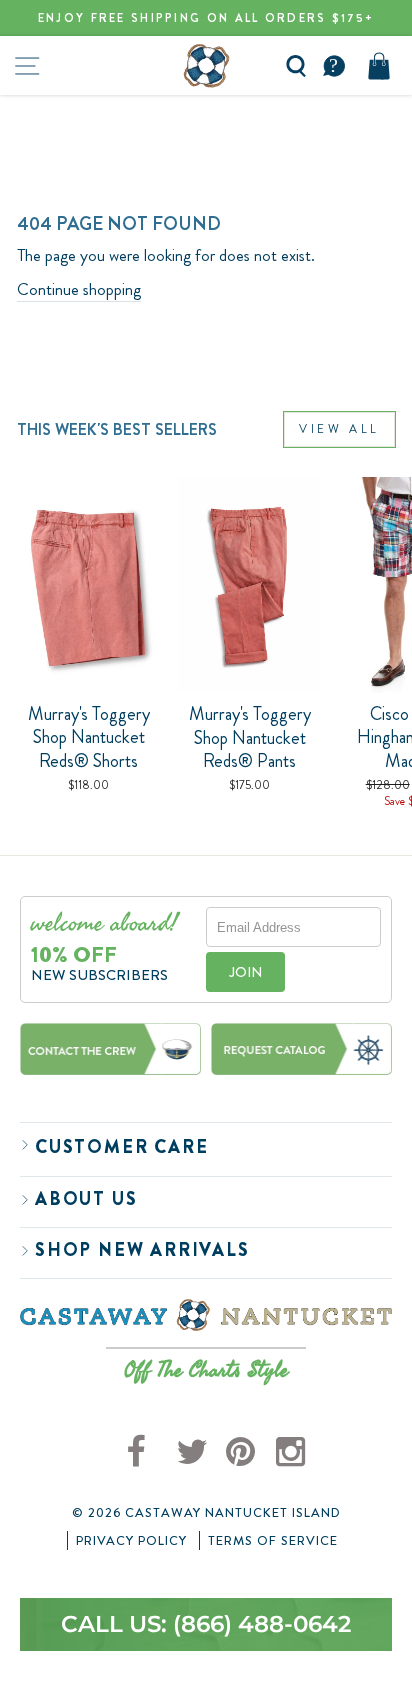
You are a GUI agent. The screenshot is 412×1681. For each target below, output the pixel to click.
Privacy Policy (131, 1541)
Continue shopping (79, 289)
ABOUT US (86, 1199)
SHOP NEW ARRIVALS (142, 1250)
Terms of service (273, 1541)
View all (339, 429)
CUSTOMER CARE (121, 1147)
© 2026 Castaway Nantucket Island (206, 1513)
